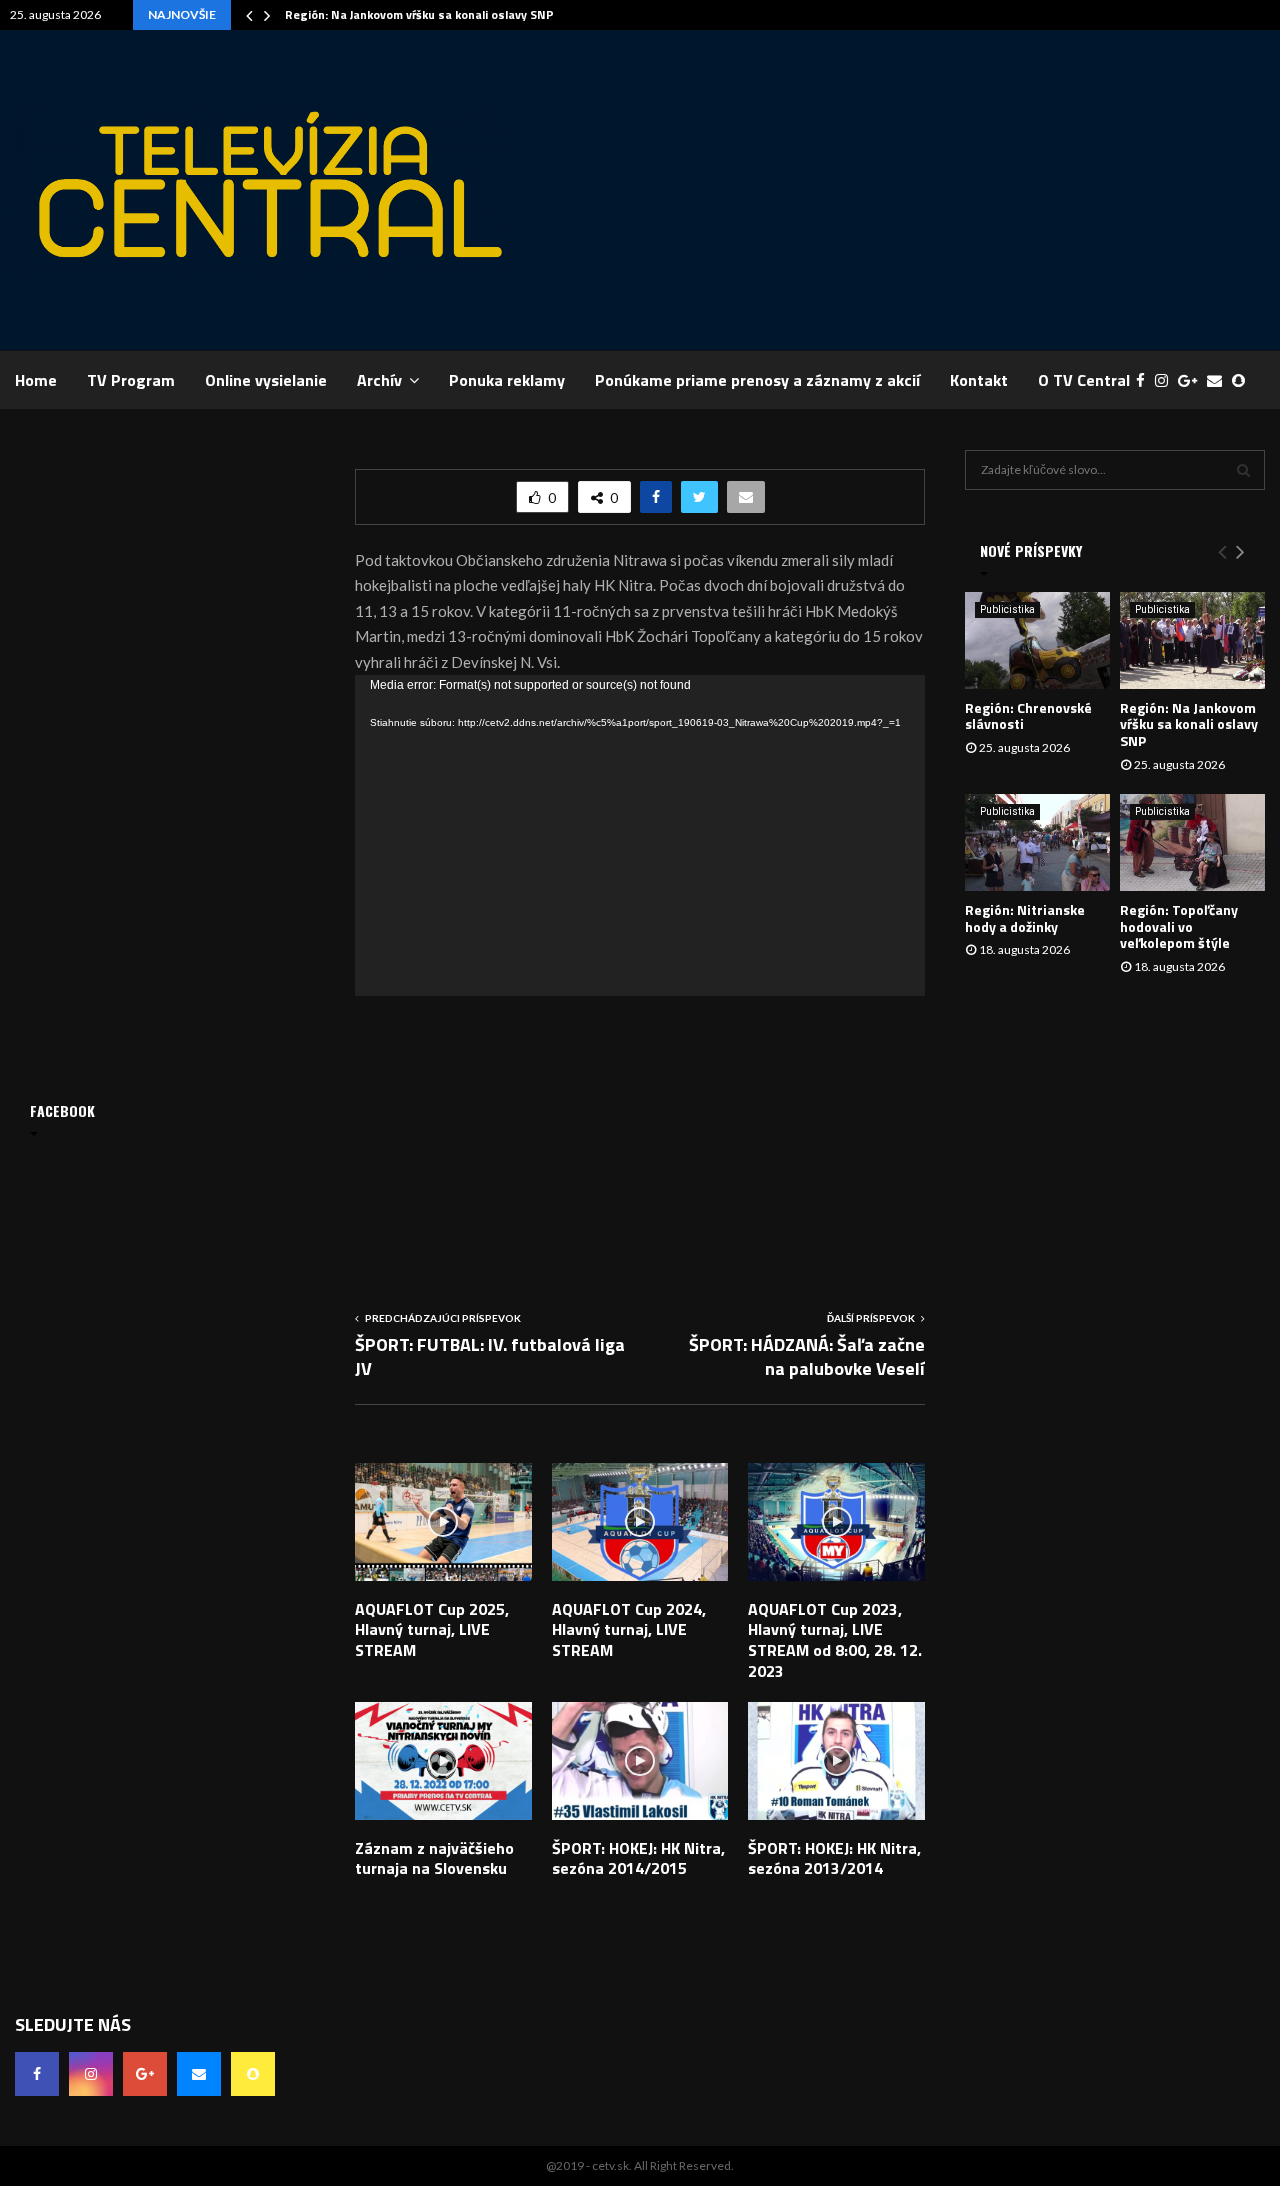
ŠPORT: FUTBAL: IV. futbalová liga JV (490, 1356)
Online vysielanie (266, 380)
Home (36, 380)
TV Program (131, 380)
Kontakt (979, 380)
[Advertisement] (901, 190)
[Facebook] (1145, 380)
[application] (640, 835)
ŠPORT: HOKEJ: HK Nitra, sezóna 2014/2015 (638, 1858)
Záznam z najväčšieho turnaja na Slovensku (434, 1858)
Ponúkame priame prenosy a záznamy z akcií (757, 380)
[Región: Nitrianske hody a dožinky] (1037, 842)
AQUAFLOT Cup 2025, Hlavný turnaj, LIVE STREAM (432, 1630)
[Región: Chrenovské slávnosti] (1037, 640)
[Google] (1192, 380)
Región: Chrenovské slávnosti (1028, 716)
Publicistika (1007, 609)
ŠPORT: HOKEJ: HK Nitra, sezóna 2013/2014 (834, 1858)
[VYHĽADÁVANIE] (1243, 470)
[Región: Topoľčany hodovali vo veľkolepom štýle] (1192, 842)
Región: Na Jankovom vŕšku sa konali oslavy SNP (419, 14)
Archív (379, 380)
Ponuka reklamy (507, 380)
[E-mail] (1219, 380)
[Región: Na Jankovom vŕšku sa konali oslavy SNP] (1192, 640)
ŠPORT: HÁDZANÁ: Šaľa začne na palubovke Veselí (807, 1356)
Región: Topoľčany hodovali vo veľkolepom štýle (1179, 926)
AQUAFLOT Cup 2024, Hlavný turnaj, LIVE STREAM (629, 1630)
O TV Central (1084, 380)
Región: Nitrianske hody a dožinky (1025, 918)
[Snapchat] (1243, 380)
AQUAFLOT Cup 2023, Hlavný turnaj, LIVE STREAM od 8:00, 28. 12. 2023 (835, 1640)
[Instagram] (1166, 380)
